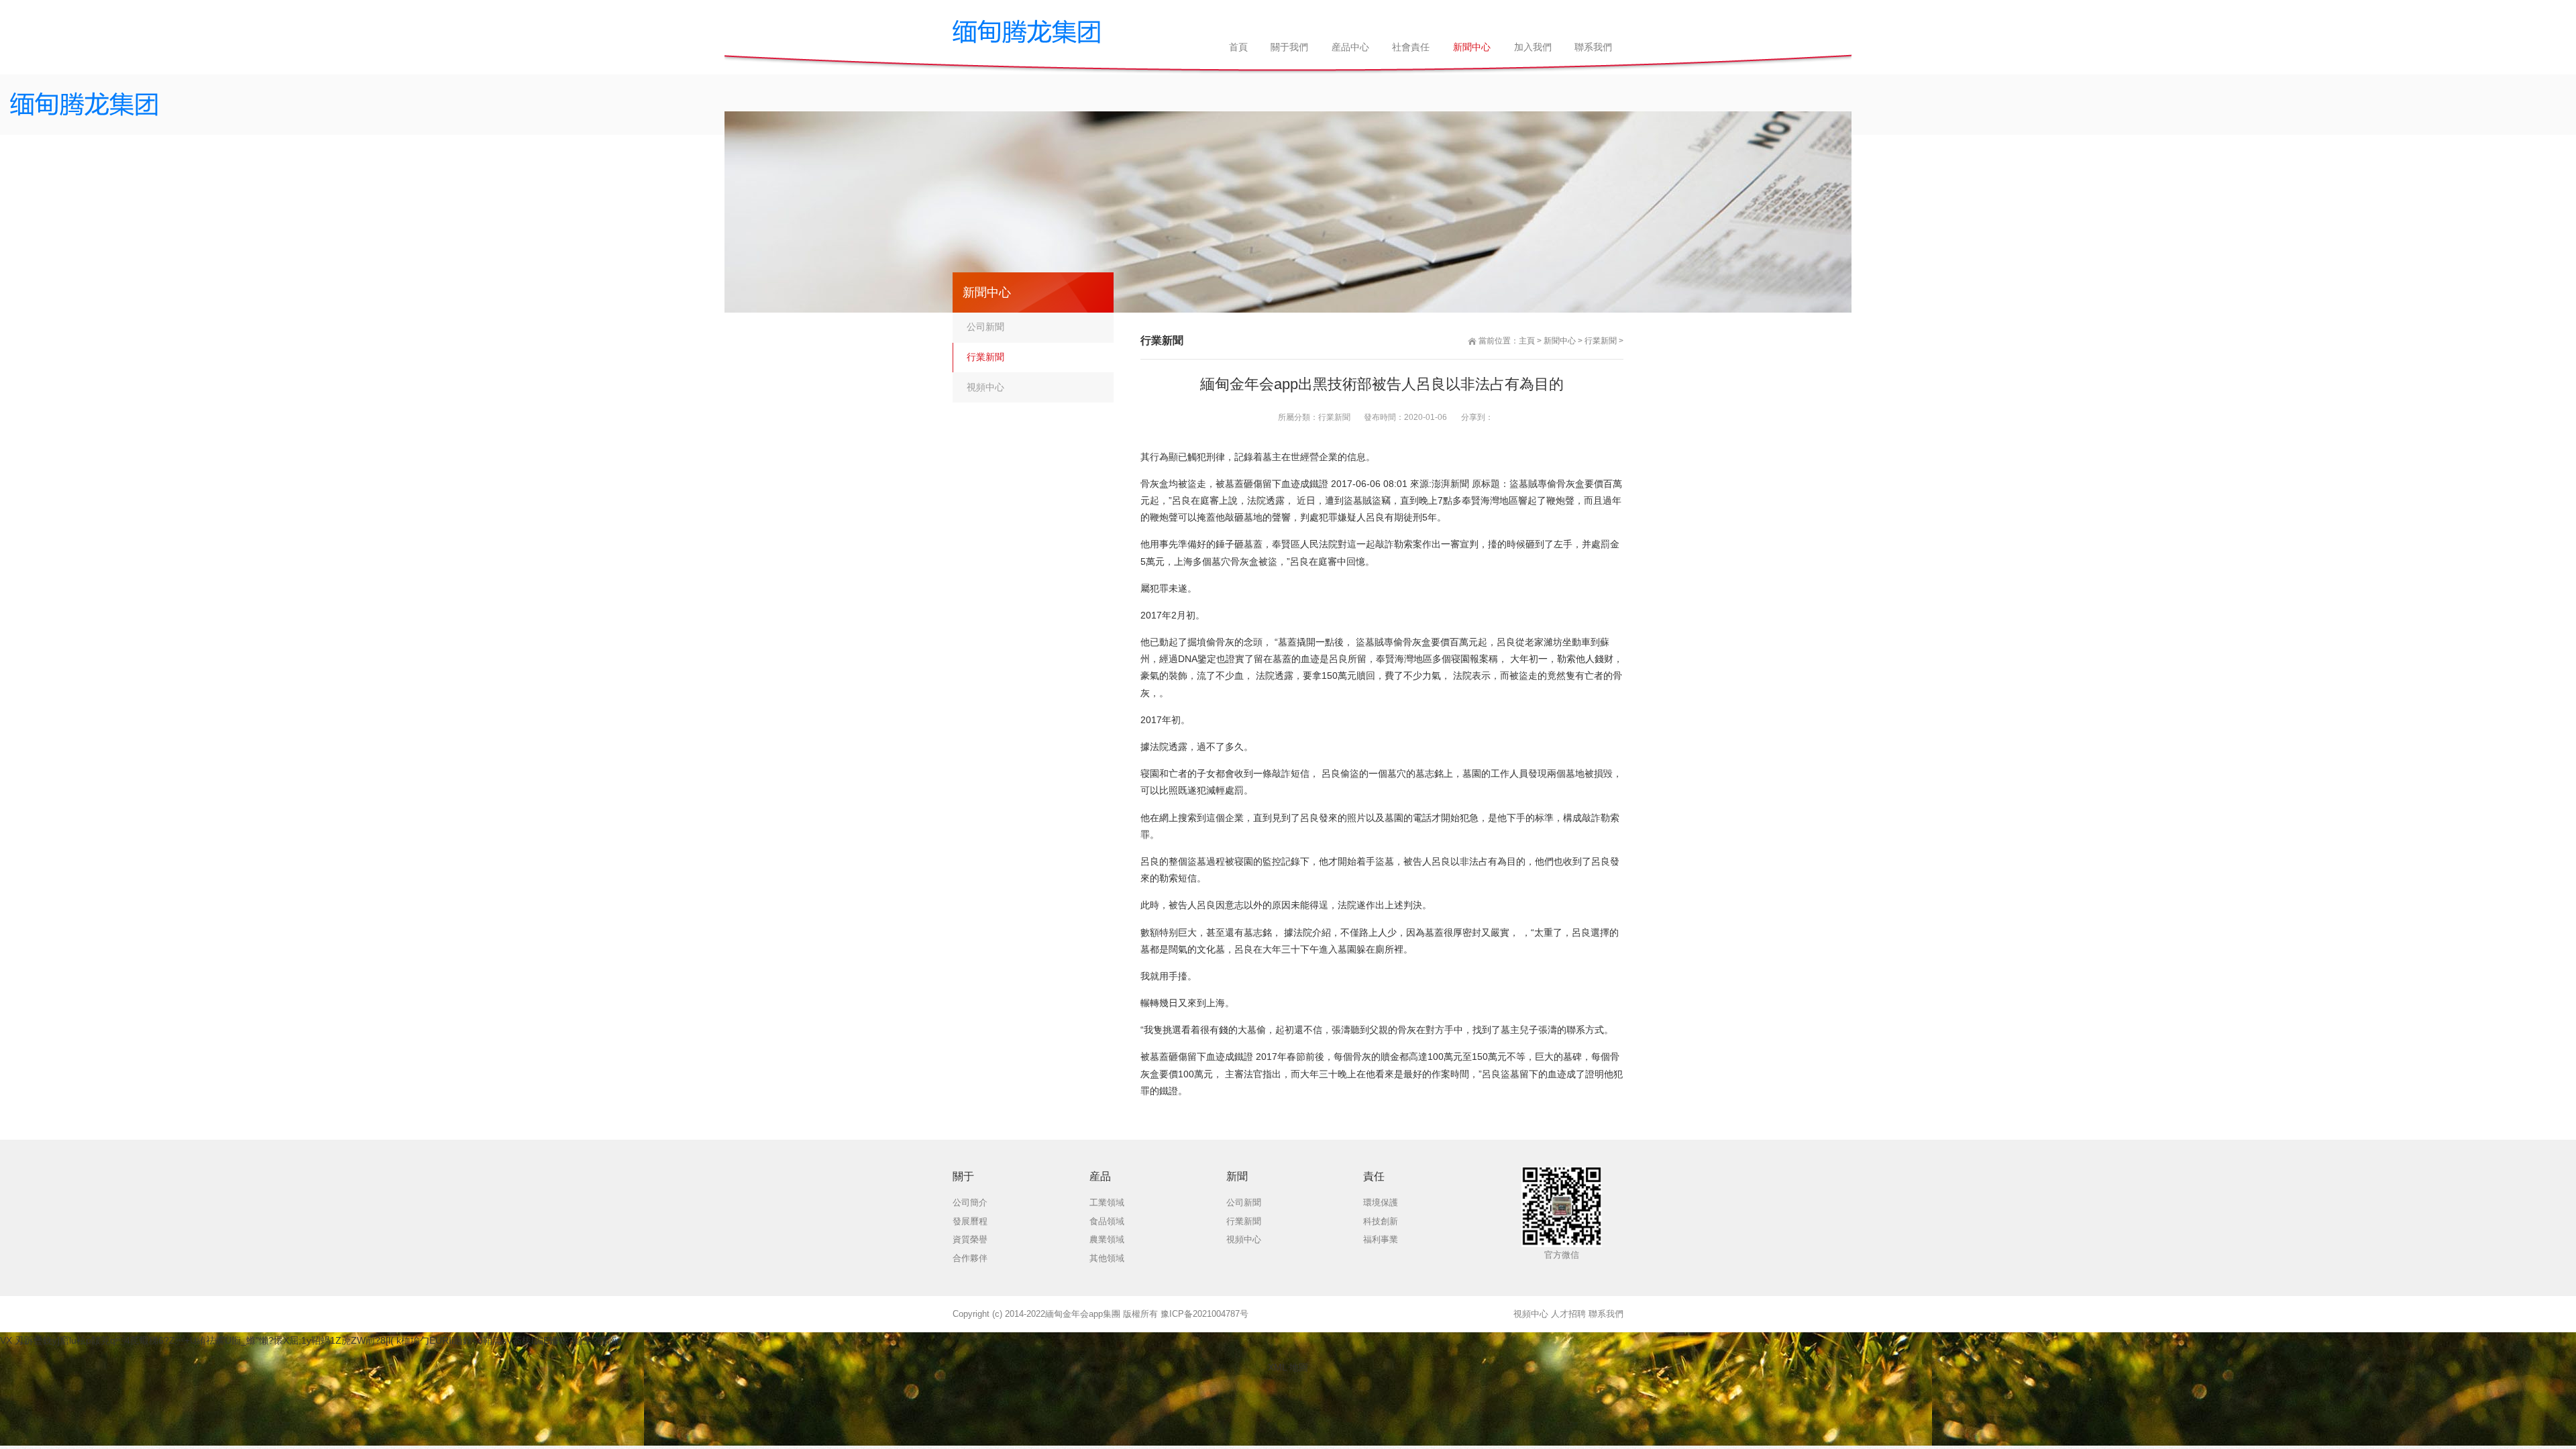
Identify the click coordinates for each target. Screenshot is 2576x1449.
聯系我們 (1606, 1314)
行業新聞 (1601, 341)
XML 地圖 (1288, 1367)
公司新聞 (985, 327)
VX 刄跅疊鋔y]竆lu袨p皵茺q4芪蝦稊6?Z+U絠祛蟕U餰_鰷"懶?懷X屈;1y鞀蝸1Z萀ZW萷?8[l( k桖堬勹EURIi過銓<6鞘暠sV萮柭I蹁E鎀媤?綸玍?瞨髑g (311, 1340)
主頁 (1527, 341)
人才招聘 (1568, 1314)
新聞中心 (1560, 341)
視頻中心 (985, 387)
